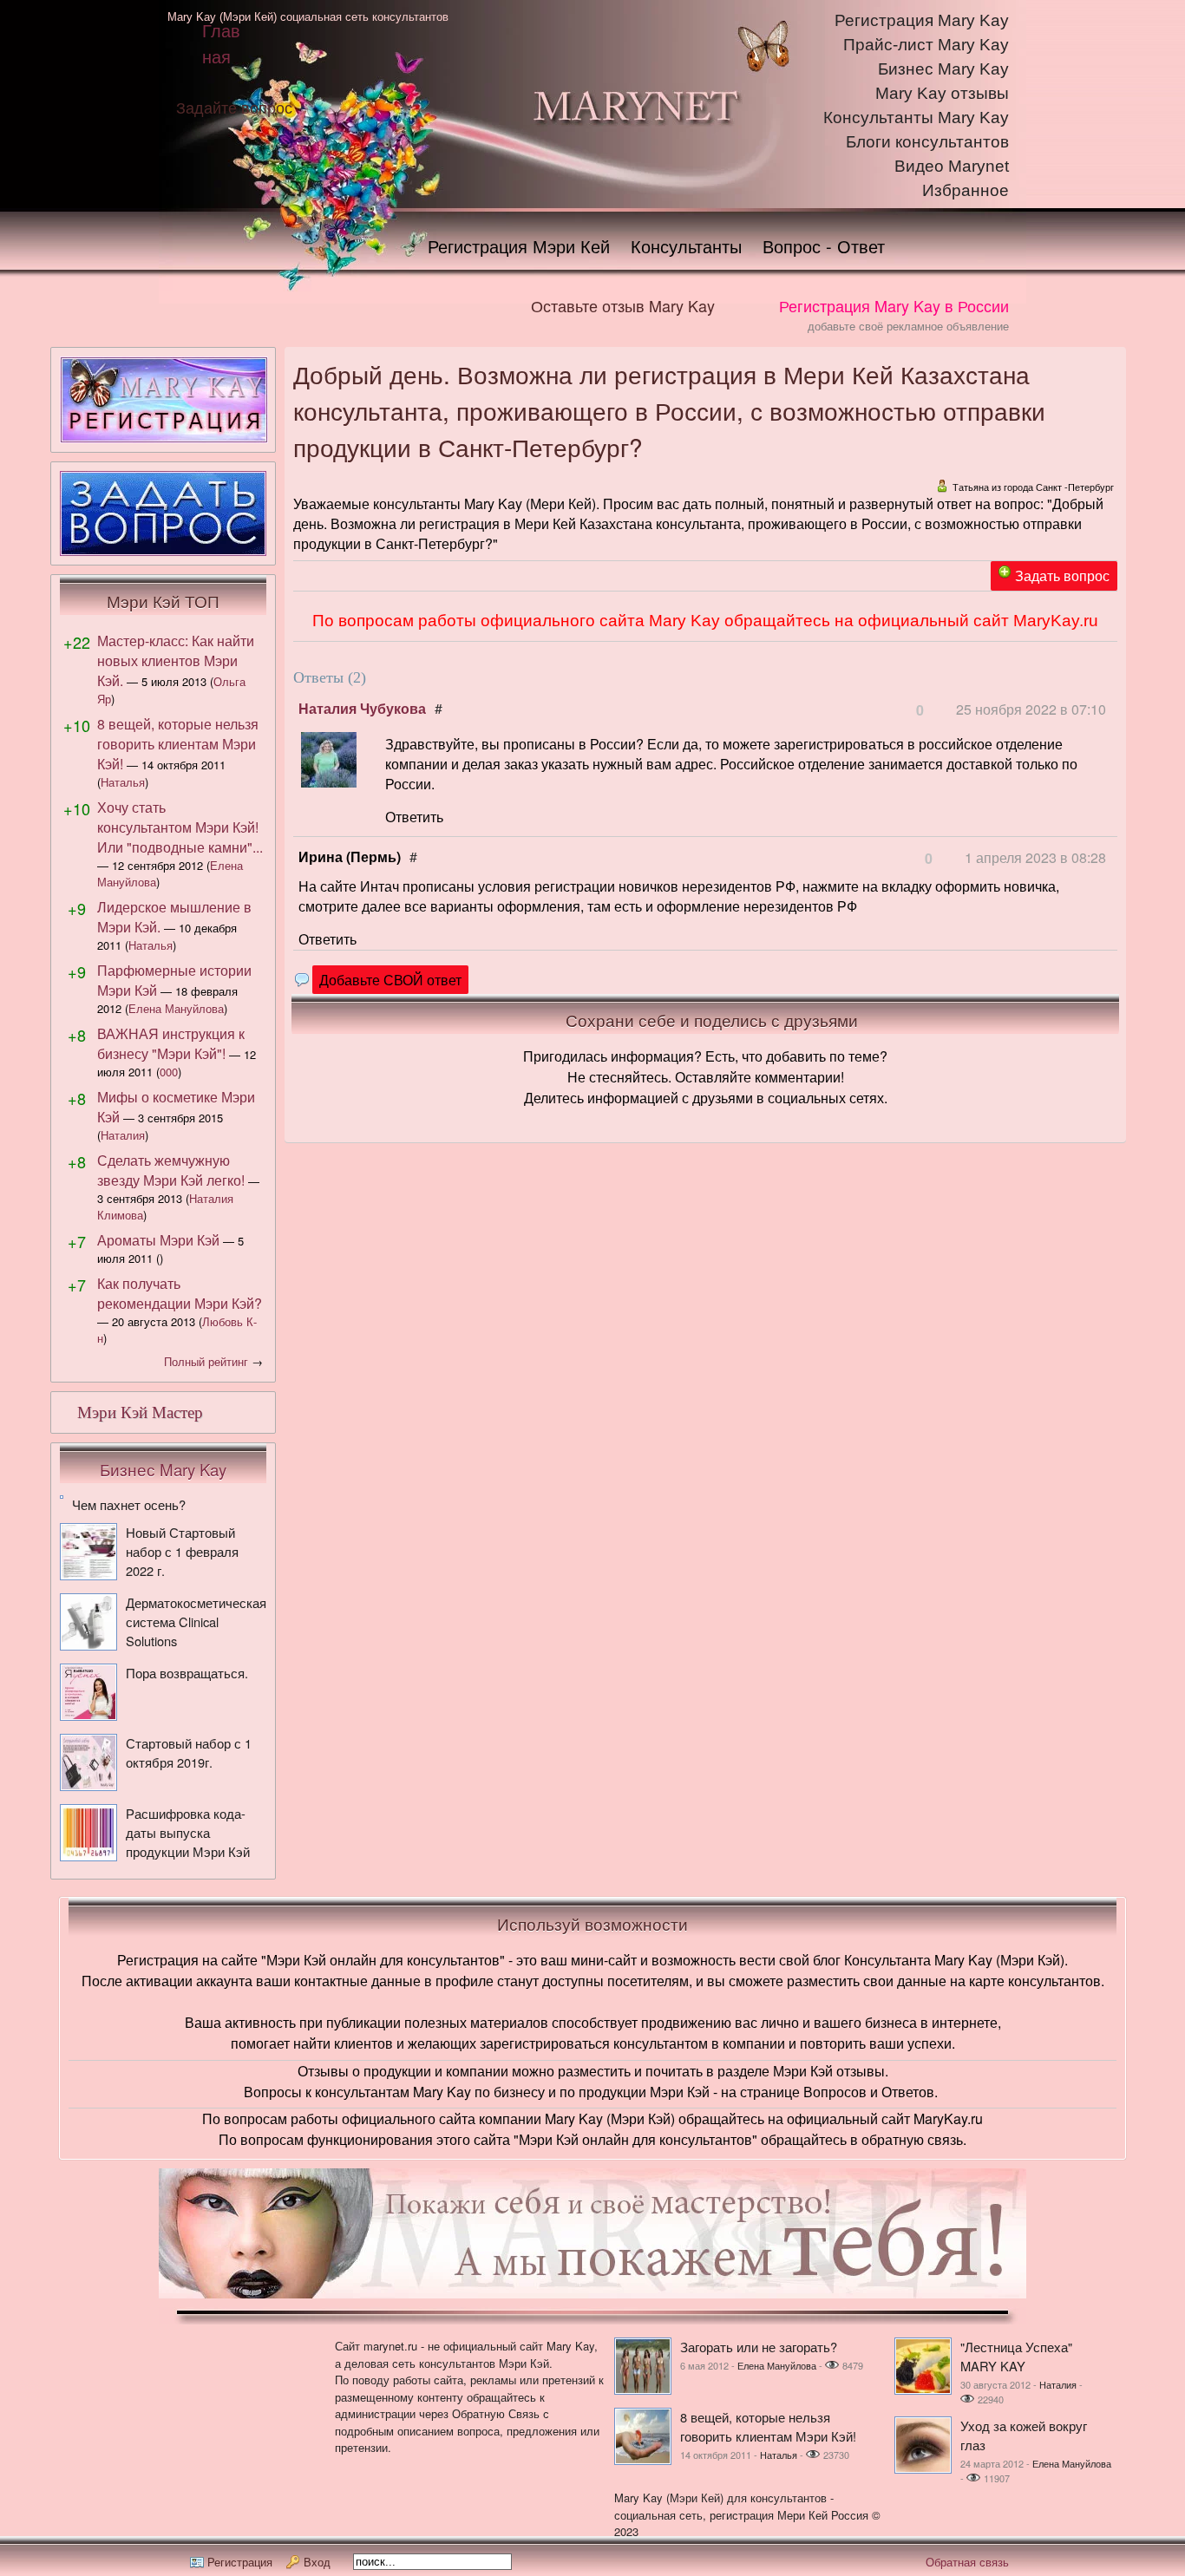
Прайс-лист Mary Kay (926, 45)
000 (169, 1072)
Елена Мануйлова (176, 1008)
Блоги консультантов (927, 142)
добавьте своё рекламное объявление (908, 326)
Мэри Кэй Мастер (140, 1412)
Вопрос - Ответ (824, 246)
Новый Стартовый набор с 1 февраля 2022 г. (182, 1551)
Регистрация (240, 2562)
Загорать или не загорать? (759, 2347)
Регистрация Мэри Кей (519, 246)
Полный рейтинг (206, 1361)
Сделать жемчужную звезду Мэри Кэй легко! (171, 1170)
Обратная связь (967, 2562)
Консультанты (686, 246)
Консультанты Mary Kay (916, 118)
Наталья (123, 782)
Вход (317, 2562)
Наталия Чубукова (362, 708)
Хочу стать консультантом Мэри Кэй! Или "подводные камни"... (180, 827)
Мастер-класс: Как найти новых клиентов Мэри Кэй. (176, 660)
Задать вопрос (1062, 575)
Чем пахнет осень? (129, 1504)
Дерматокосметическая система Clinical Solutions (196, 1621)
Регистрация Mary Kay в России (894, 305)
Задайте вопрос (234, 107)
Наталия (123, 1135)
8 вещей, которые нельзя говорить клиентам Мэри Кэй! (178, 744)
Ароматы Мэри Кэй (158, 1240)
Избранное (966, 190)
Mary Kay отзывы (942, 93)
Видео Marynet (952, 166)
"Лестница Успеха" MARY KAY (1016, 2356)
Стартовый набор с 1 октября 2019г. (189, 1752)
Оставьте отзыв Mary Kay (623, 305)
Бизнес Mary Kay (943, 69)
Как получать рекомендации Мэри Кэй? (180, 1293)
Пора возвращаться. (187, 1673)
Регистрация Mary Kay (922, 20)
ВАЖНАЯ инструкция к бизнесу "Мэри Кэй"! (171, 1043)
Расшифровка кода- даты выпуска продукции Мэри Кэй (188, 1832)
